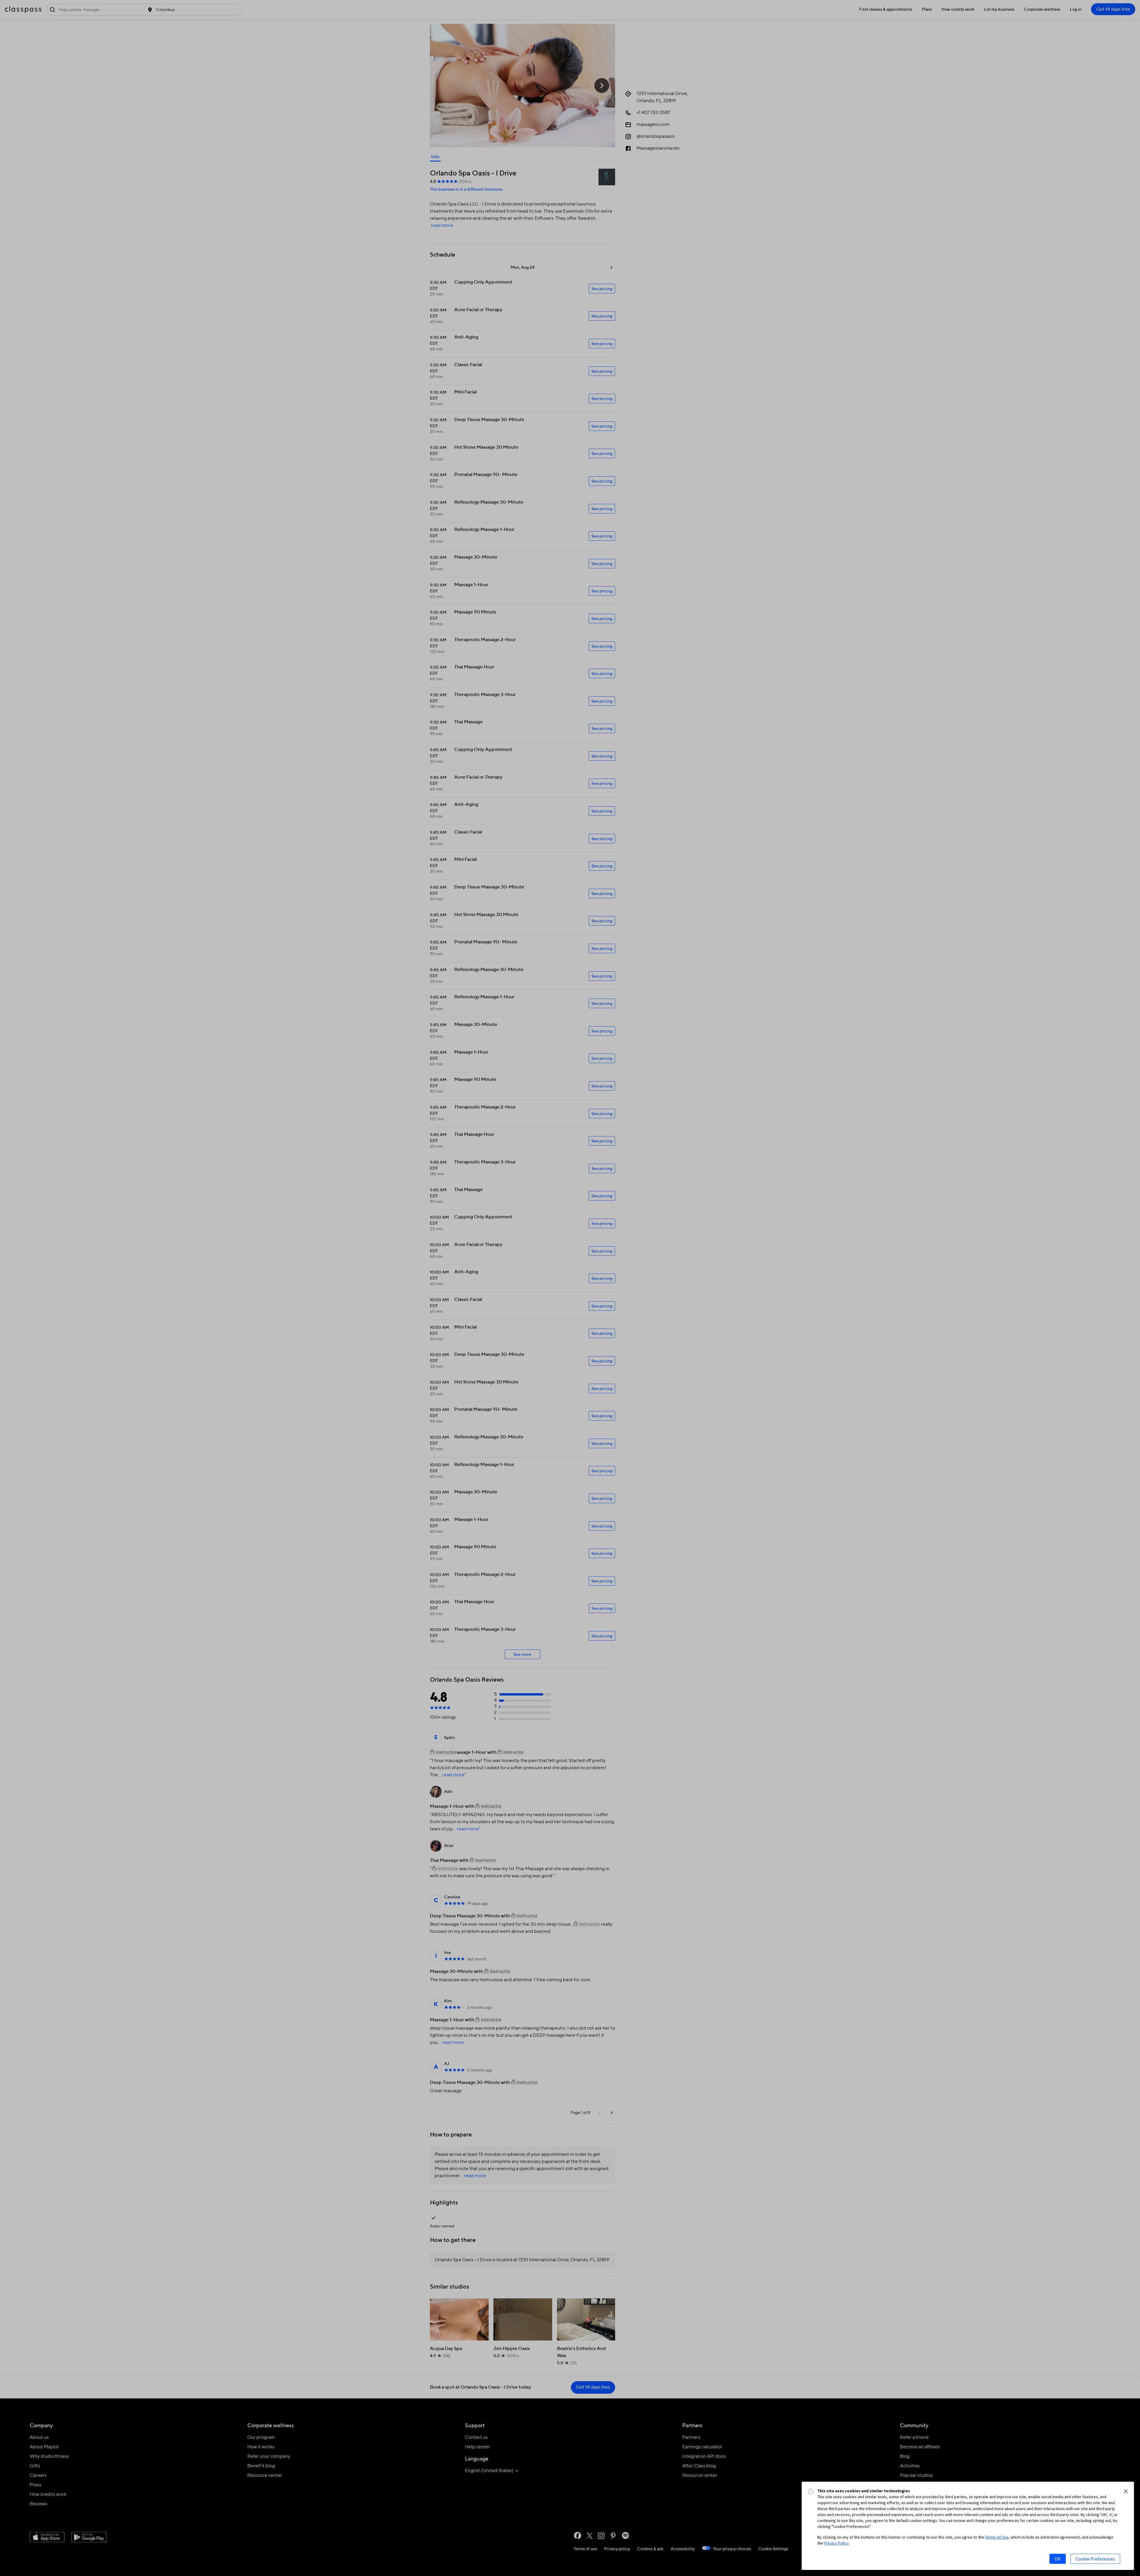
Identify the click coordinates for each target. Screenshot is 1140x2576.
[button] (1126, 2491)
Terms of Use (997, 2537)
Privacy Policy (836, 2543)
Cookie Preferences (1095, 2559)
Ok (1058, 2559)
